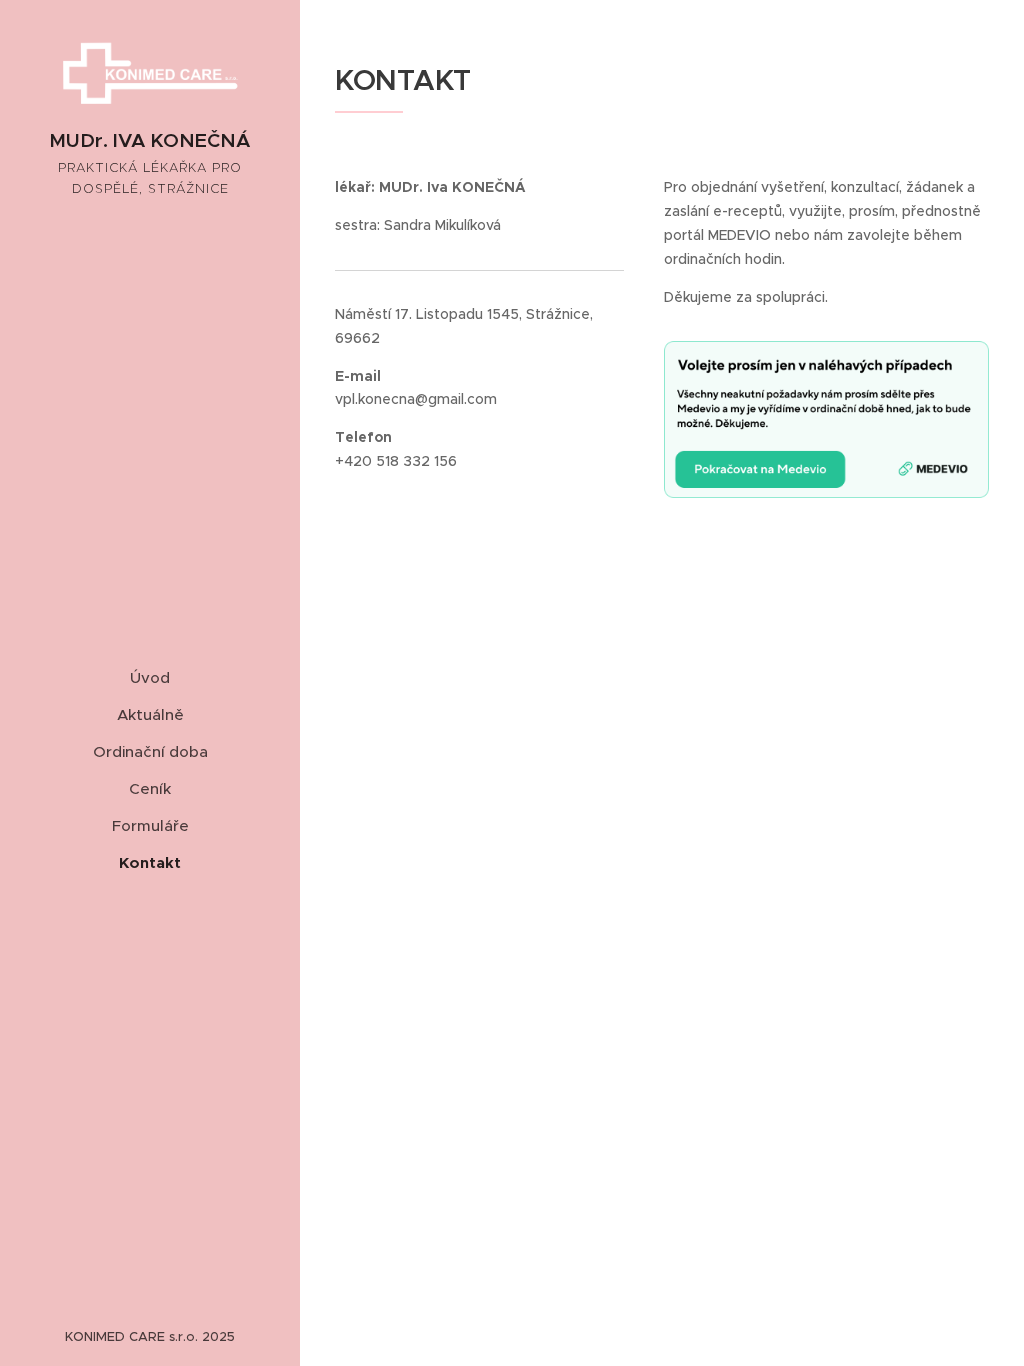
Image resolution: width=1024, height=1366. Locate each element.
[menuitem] (150, 677)
